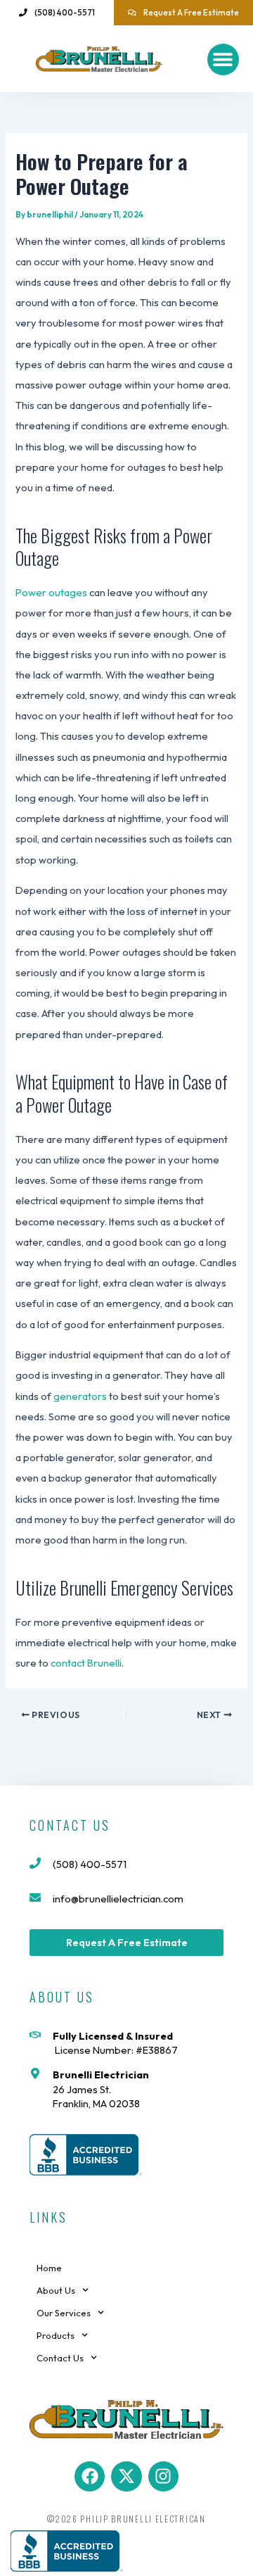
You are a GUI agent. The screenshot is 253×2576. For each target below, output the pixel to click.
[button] (223, 59)
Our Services (64, 2313)
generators (80, 1396)
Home (49, 2268)
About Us (56, 2290)
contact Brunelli (86, 1663)
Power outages (52, 592)
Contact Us (60, 2358)
